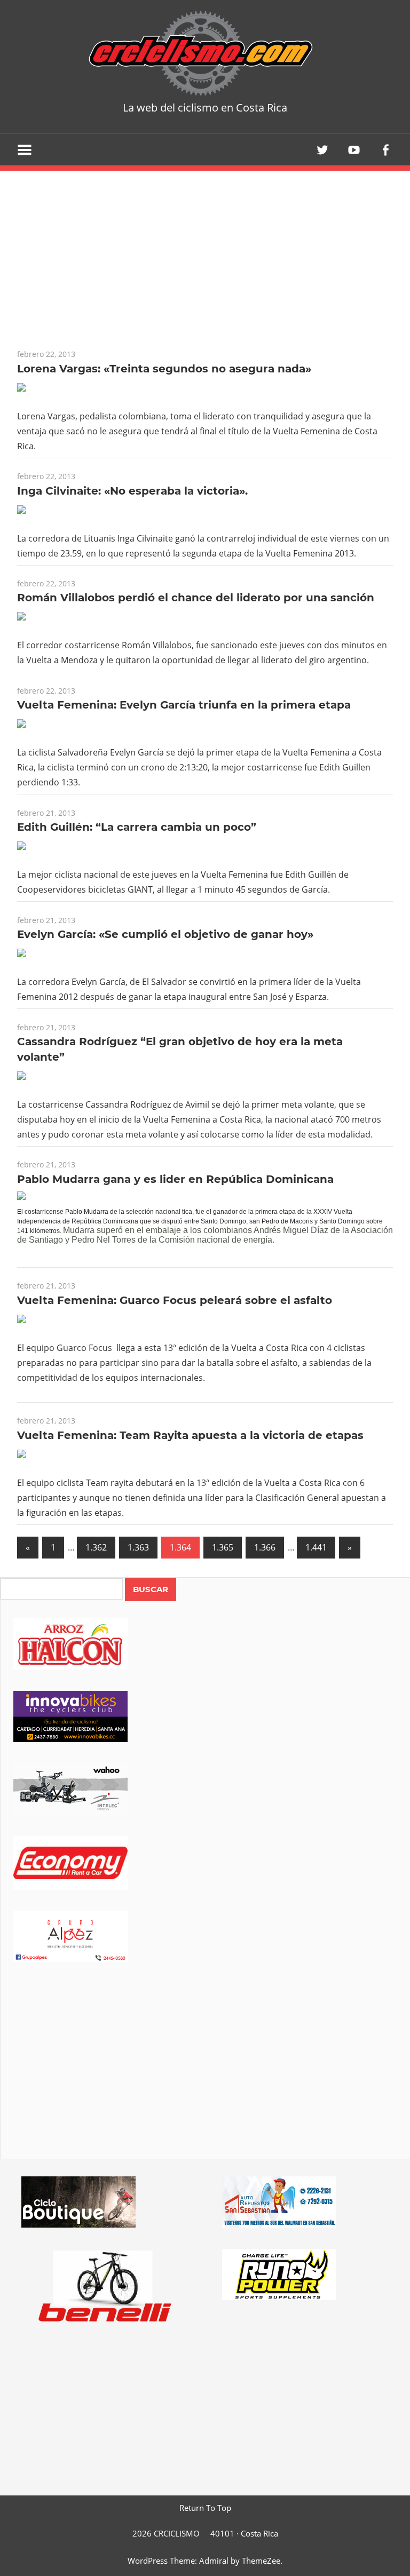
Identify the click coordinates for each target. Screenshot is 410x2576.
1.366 (265, 1547)
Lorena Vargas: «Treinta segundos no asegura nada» (164, 369)
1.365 (223, 1547)
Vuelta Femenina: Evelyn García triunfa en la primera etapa (184, 705)
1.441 (316, 1547)
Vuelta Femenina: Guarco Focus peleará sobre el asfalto (175, 1300)
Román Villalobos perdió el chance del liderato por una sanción (196, 598)
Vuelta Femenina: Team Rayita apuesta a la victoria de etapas (190, 1435)
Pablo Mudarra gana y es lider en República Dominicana (175, 1179)
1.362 (96, 1547)
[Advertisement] (205, 2076)
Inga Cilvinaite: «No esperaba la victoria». (132, 491)
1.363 (138, 1547)
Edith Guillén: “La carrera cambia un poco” (137, 827)
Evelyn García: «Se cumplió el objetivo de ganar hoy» (165, 934)
